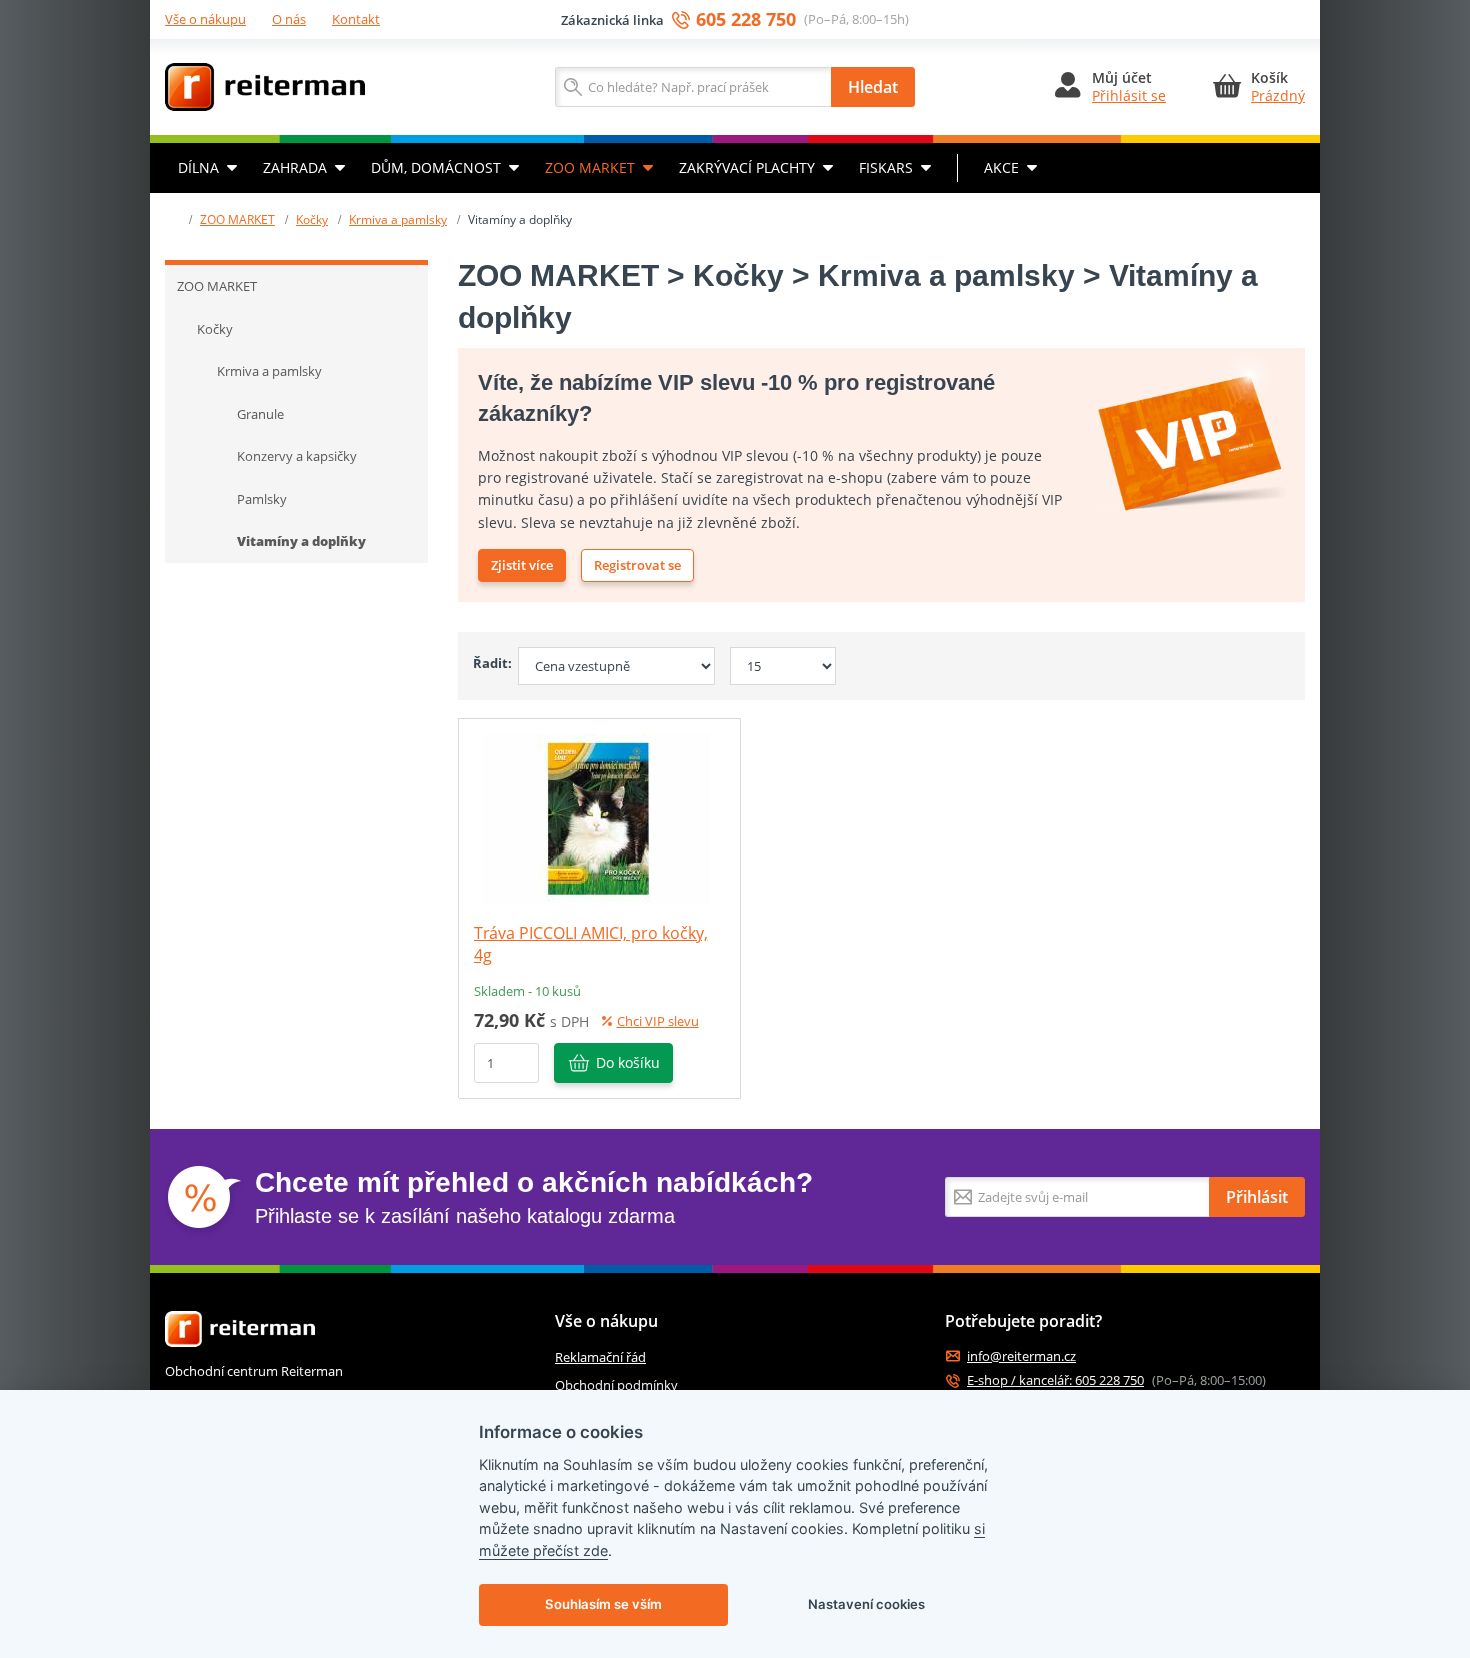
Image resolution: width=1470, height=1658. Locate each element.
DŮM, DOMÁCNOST (436, 167)
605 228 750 (746, 19)
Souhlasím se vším (603, 1604)
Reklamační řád (600, 1357)
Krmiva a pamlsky (398, 219)
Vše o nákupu (205, 19)
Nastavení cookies (866, 1604)
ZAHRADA (295, 167)
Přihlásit (1257, 1197)
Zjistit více (522, 565)
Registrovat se (637, 565)
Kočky (312, 219)
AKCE (1001, 167)
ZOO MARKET (590, 167)
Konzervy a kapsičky (297, 456)
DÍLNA (198, 167)
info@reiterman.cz (1021, 1356)
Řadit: (488, 663)
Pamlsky (262, 499)
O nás (289, 19)
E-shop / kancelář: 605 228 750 (1055, 1380)
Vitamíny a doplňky (301, 541)
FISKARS (886, 167)
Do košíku (628, 1062)
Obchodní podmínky (616, 1385)
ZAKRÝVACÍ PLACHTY (747, 167)
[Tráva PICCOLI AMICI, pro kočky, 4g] (599, 817)
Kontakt (356, 19)
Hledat (873, 87)
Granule (260, 414)
